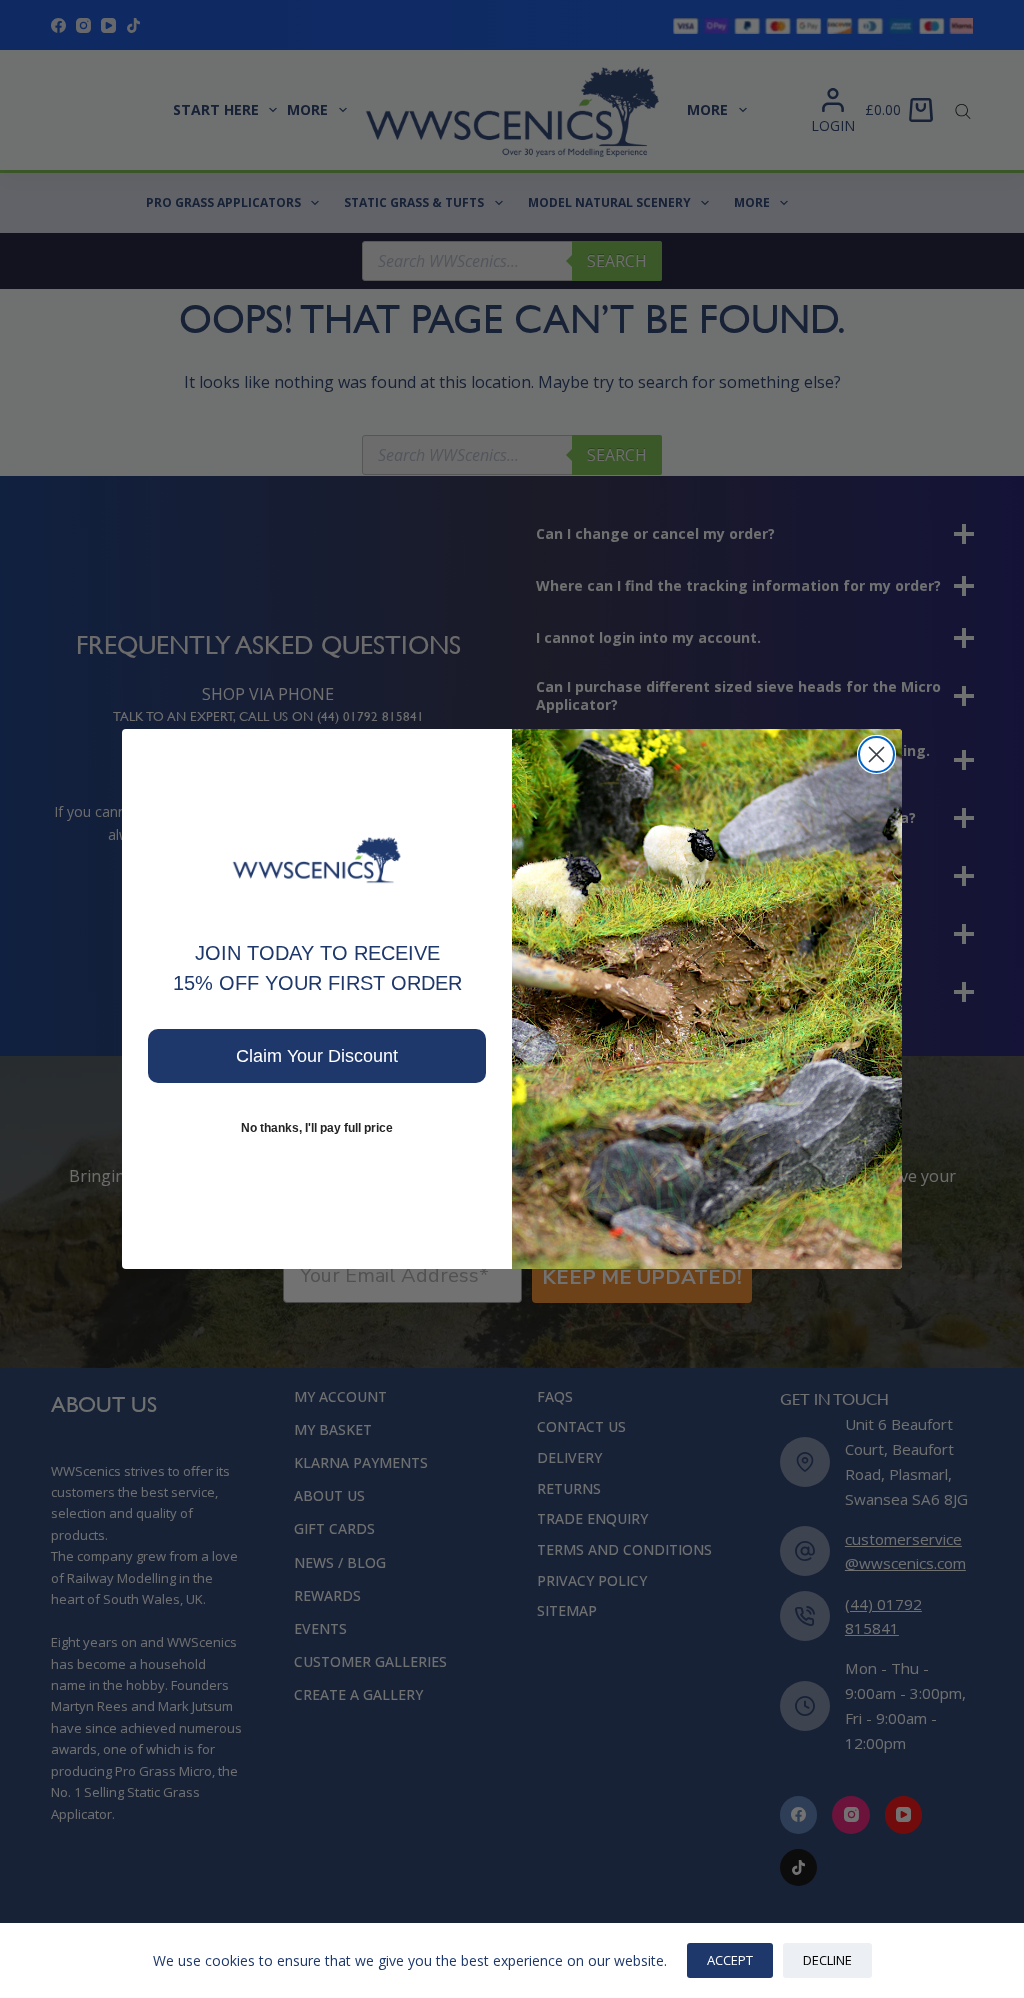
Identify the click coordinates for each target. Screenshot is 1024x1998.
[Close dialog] (876, 754)
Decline (827, 1960)
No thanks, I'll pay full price (317, 1128)
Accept (730, 1960)
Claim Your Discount (317, 1056)
